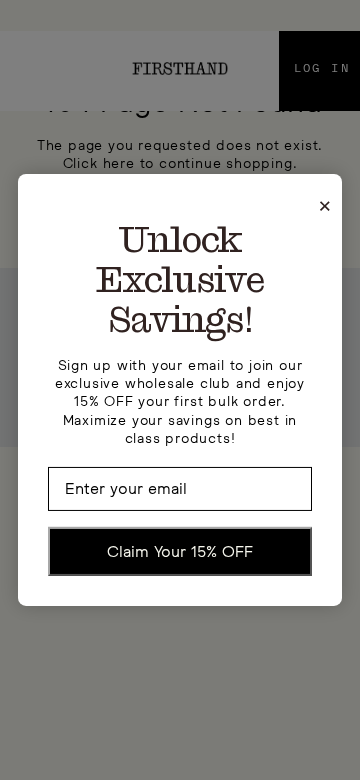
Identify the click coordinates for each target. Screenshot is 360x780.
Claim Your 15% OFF (180, 550)
